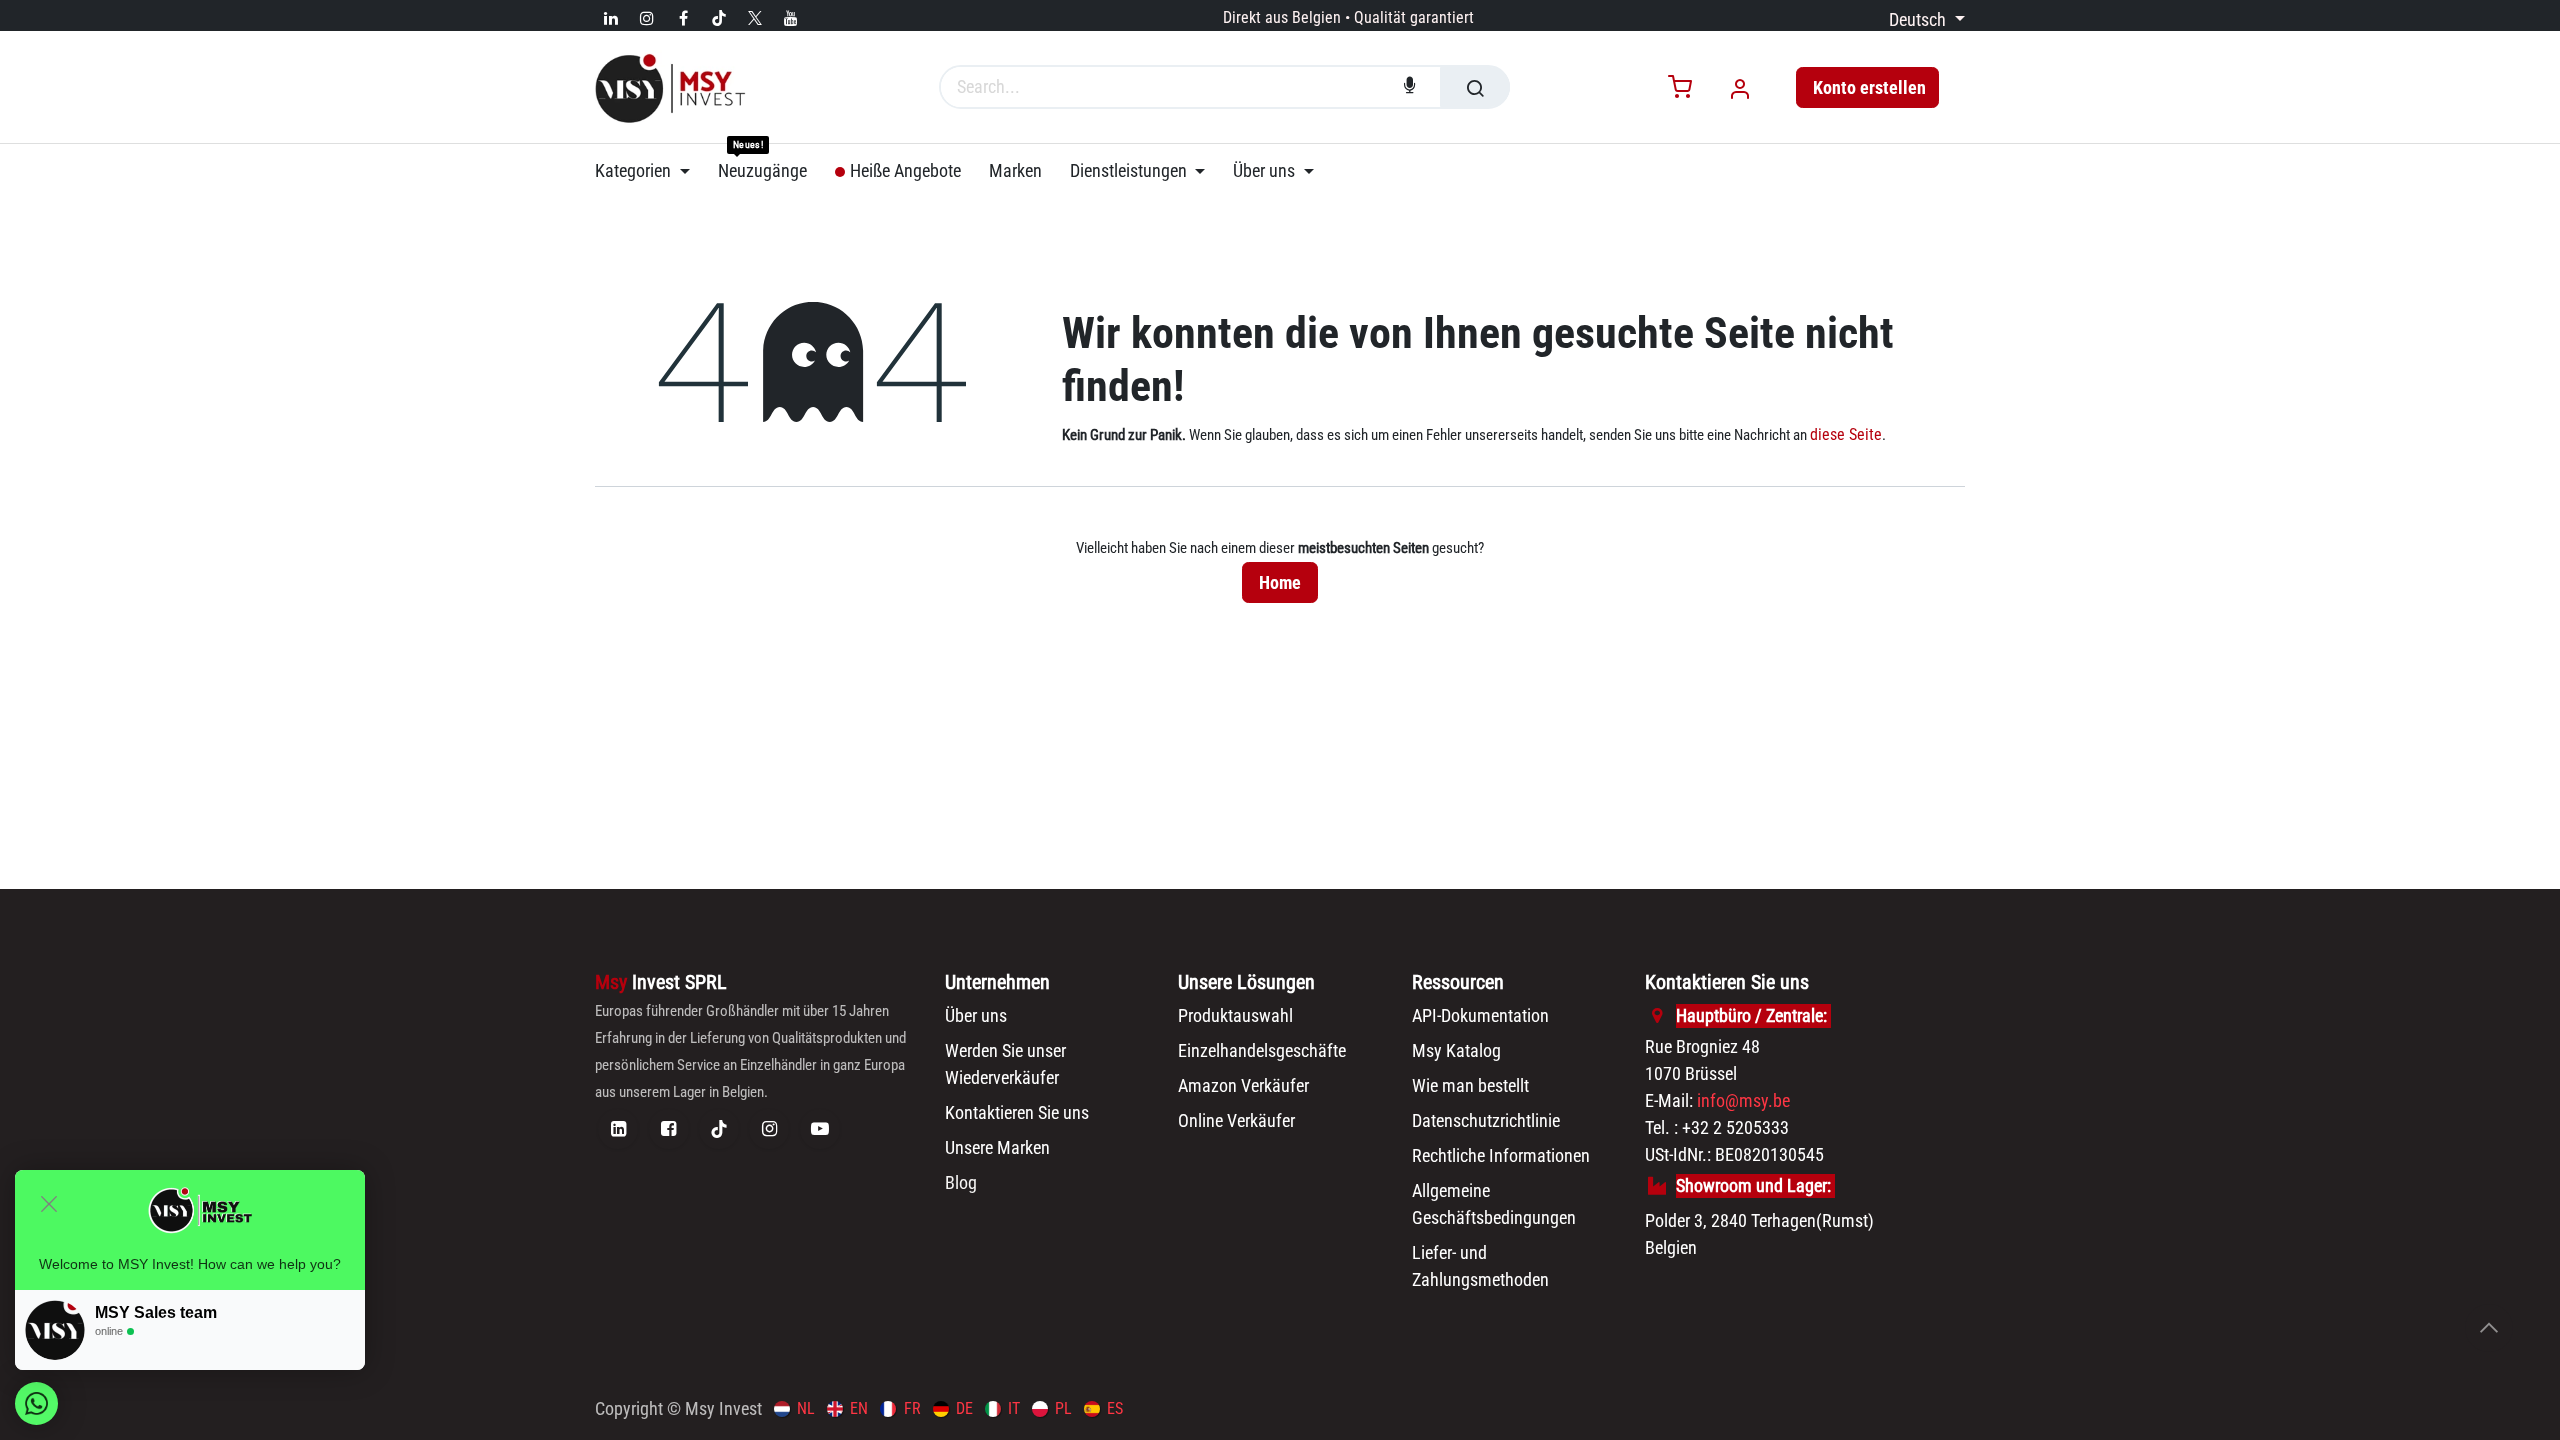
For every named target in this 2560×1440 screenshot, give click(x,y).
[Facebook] (683, 18)
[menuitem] (649, 171)
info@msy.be (1743, 1100)
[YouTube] (791, 18)
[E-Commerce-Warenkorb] (1680, 88)
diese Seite (1846, 434)
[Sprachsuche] (1410, 87)
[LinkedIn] (611, 18)
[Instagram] (647, 18)
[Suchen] (1475, 87)
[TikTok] (719, 18)
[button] (2489, 1328)
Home (1280, 582)
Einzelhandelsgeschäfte (1262, 1050)
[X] (755, 18)
